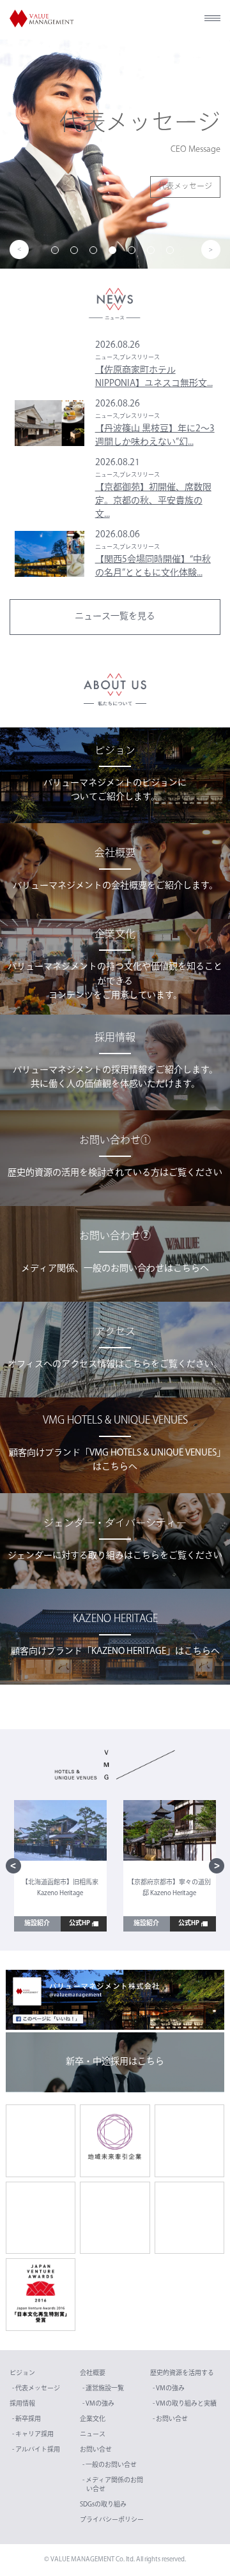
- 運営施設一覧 (103, 2389)
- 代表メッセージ (36, 2389)
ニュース (93, 2435)
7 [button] (172, 253)
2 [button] (77, 253)
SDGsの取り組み (103, 2505)
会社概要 (93, 2373)
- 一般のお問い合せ (110, 2465)
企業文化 (93, 2419)
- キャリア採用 (33, 2435)
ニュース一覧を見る (115, 617)
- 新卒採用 (27, 2419)
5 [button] (134, 253)
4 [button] (115, 253)
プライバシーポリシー (112, 2520)
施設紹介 (37, 1924)
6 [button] (153, 253)
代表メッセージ (185, 187)
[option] (115, 154)
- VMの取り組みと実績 (185, 2404)
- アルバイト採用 (36, 2450)
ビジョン (22, 2373)
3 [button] (96, 253)
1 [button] (57, 253)
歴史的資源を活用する (182, 2373)
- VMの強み (98, 2404)
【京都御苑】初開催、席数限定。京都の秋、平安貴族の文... (153, 501)
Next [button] (211, 249)
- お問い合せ (170, 2419)
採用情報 (22, 2404)
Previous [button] (19, 249)
